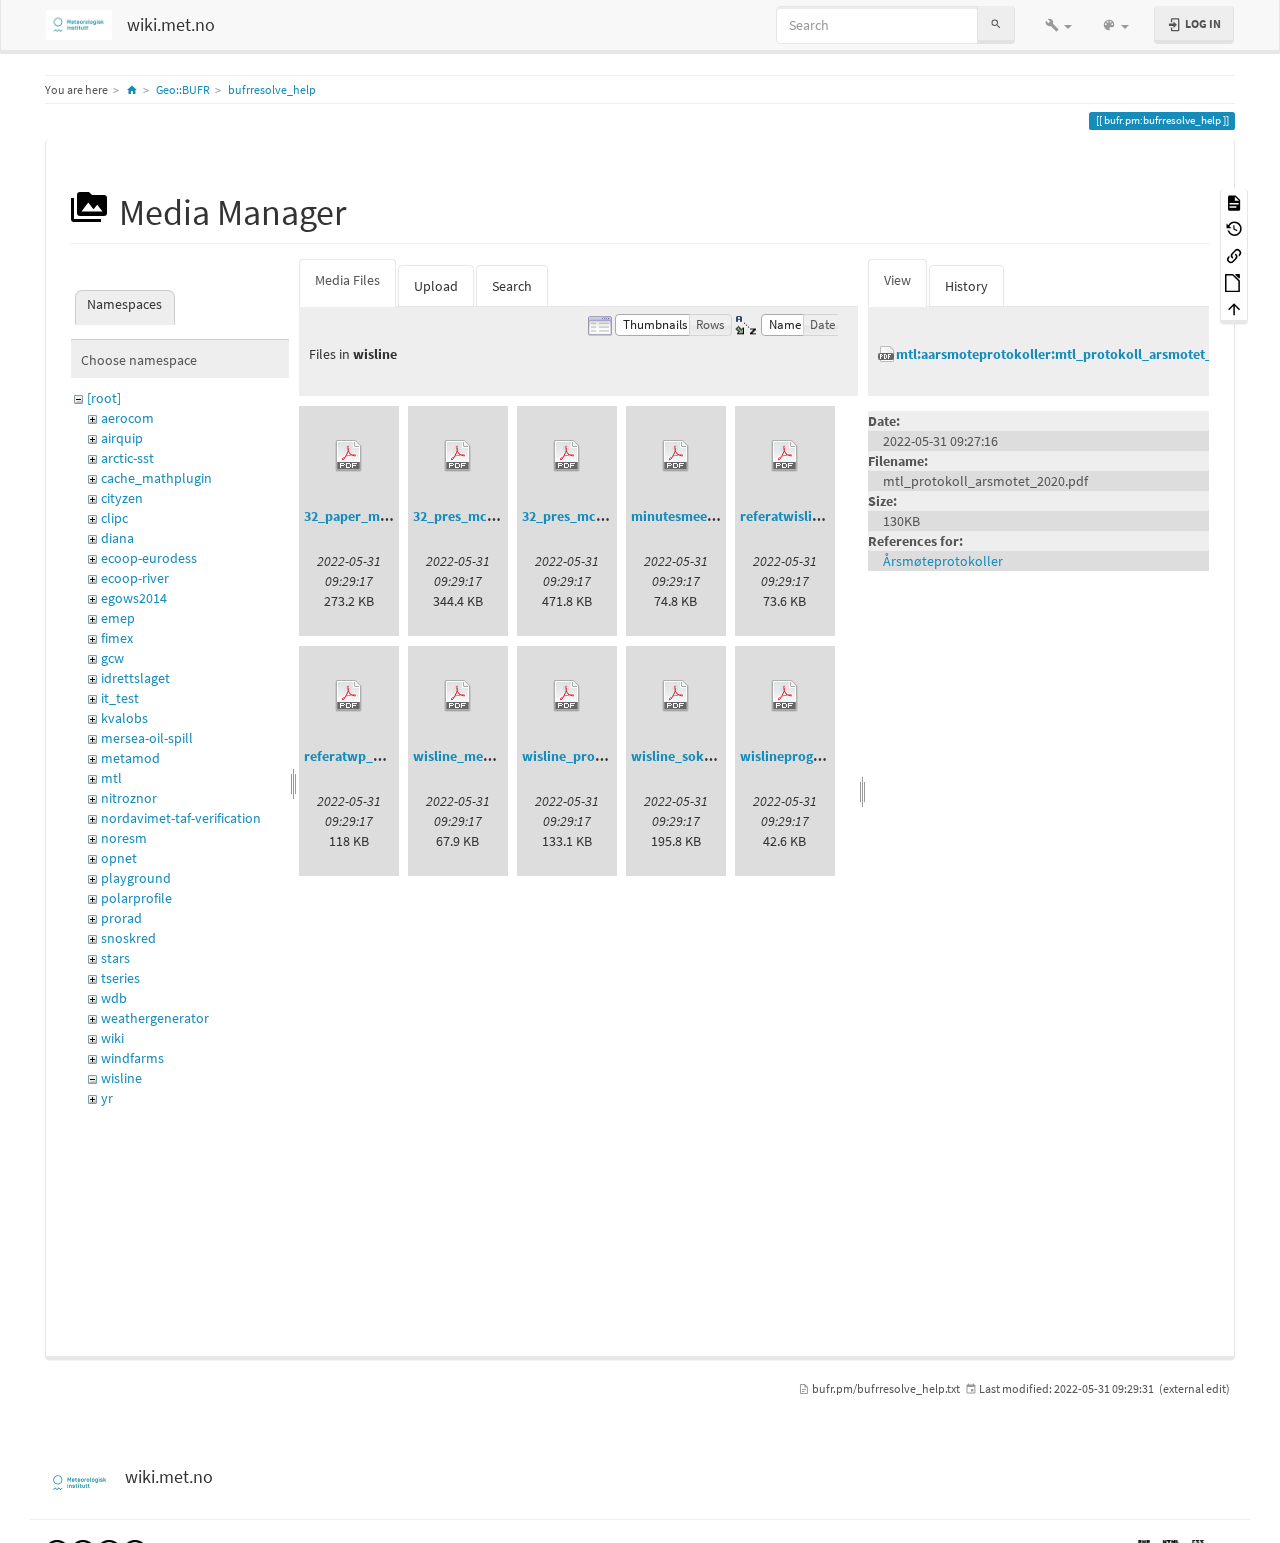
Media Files (347, 280)
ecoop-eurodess (149, 558)
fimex (117, 638)
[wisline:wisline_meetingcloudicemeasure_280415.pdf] (458, 696)
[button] (1058, 25)
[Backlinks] (1234, 254)
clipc (114, 518)
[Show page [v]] (1234, 201)
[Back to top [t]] (1234, 308)
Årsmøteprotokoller (943, 561)
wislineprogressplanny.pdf (822, 756)
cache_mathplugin (156, 478)
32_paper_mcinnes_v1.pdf (385, 516)
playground (136, 878)
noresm (124, 838)
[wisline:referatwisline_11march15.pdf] (785, 456)
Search (512, 286)
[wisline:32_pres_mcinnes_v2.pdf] (567, 456)
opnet (119, 858)
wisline (121, 1078)
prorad (121, 918)
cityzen (122, 498)
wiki (112, 1038)
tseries (120, 978)
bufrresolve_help (272, 89)
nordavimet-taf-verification (181, 818)
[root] (104, 398)
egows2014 (134, 598)
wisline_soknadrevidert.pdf (716, 756)
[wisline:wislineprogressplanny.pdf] (785, 696)
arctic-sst (127, 458)
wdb (114, 998)
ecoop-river (135, 578)
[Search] (996, 24)
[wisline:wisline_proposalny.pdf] (567, 696)
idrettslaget (135, 678)
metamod (130, 758)
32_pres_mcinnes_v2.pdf (598, 516)
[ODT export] (1234, 281)
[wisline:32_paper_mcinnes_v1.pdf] (349, 456)
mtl (111, 778)
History (966, 286)
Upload (436, 286)
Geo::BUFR (183, 89)
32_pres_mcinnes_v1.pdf (489, 516)
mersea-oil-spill (147, 738)
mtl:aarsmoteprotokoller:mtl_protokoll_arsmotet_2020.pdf (1080, 354)
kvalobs (124, 718)
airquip (122, 438)
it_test (120, 698)
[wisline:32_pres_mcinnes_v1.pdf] (458, 456)
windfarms (132, 1058)
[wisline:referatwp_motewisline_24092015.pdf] (349, 696)
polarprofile (136, 898)
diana (117, 538)
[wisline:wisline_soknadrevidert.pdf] (676, 696)
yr (107, 1098)
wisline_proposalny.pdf (594, 756)
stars (115, 958)
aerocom (127, 418)
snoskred (128, 938)
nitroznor (129, 798)
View (897, 280)
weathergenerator (155, 1018)
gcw (112, 658)
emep (118, 618)
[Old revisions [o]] (1234, 228)
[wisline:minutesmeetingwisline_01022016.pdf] (676, 456)
